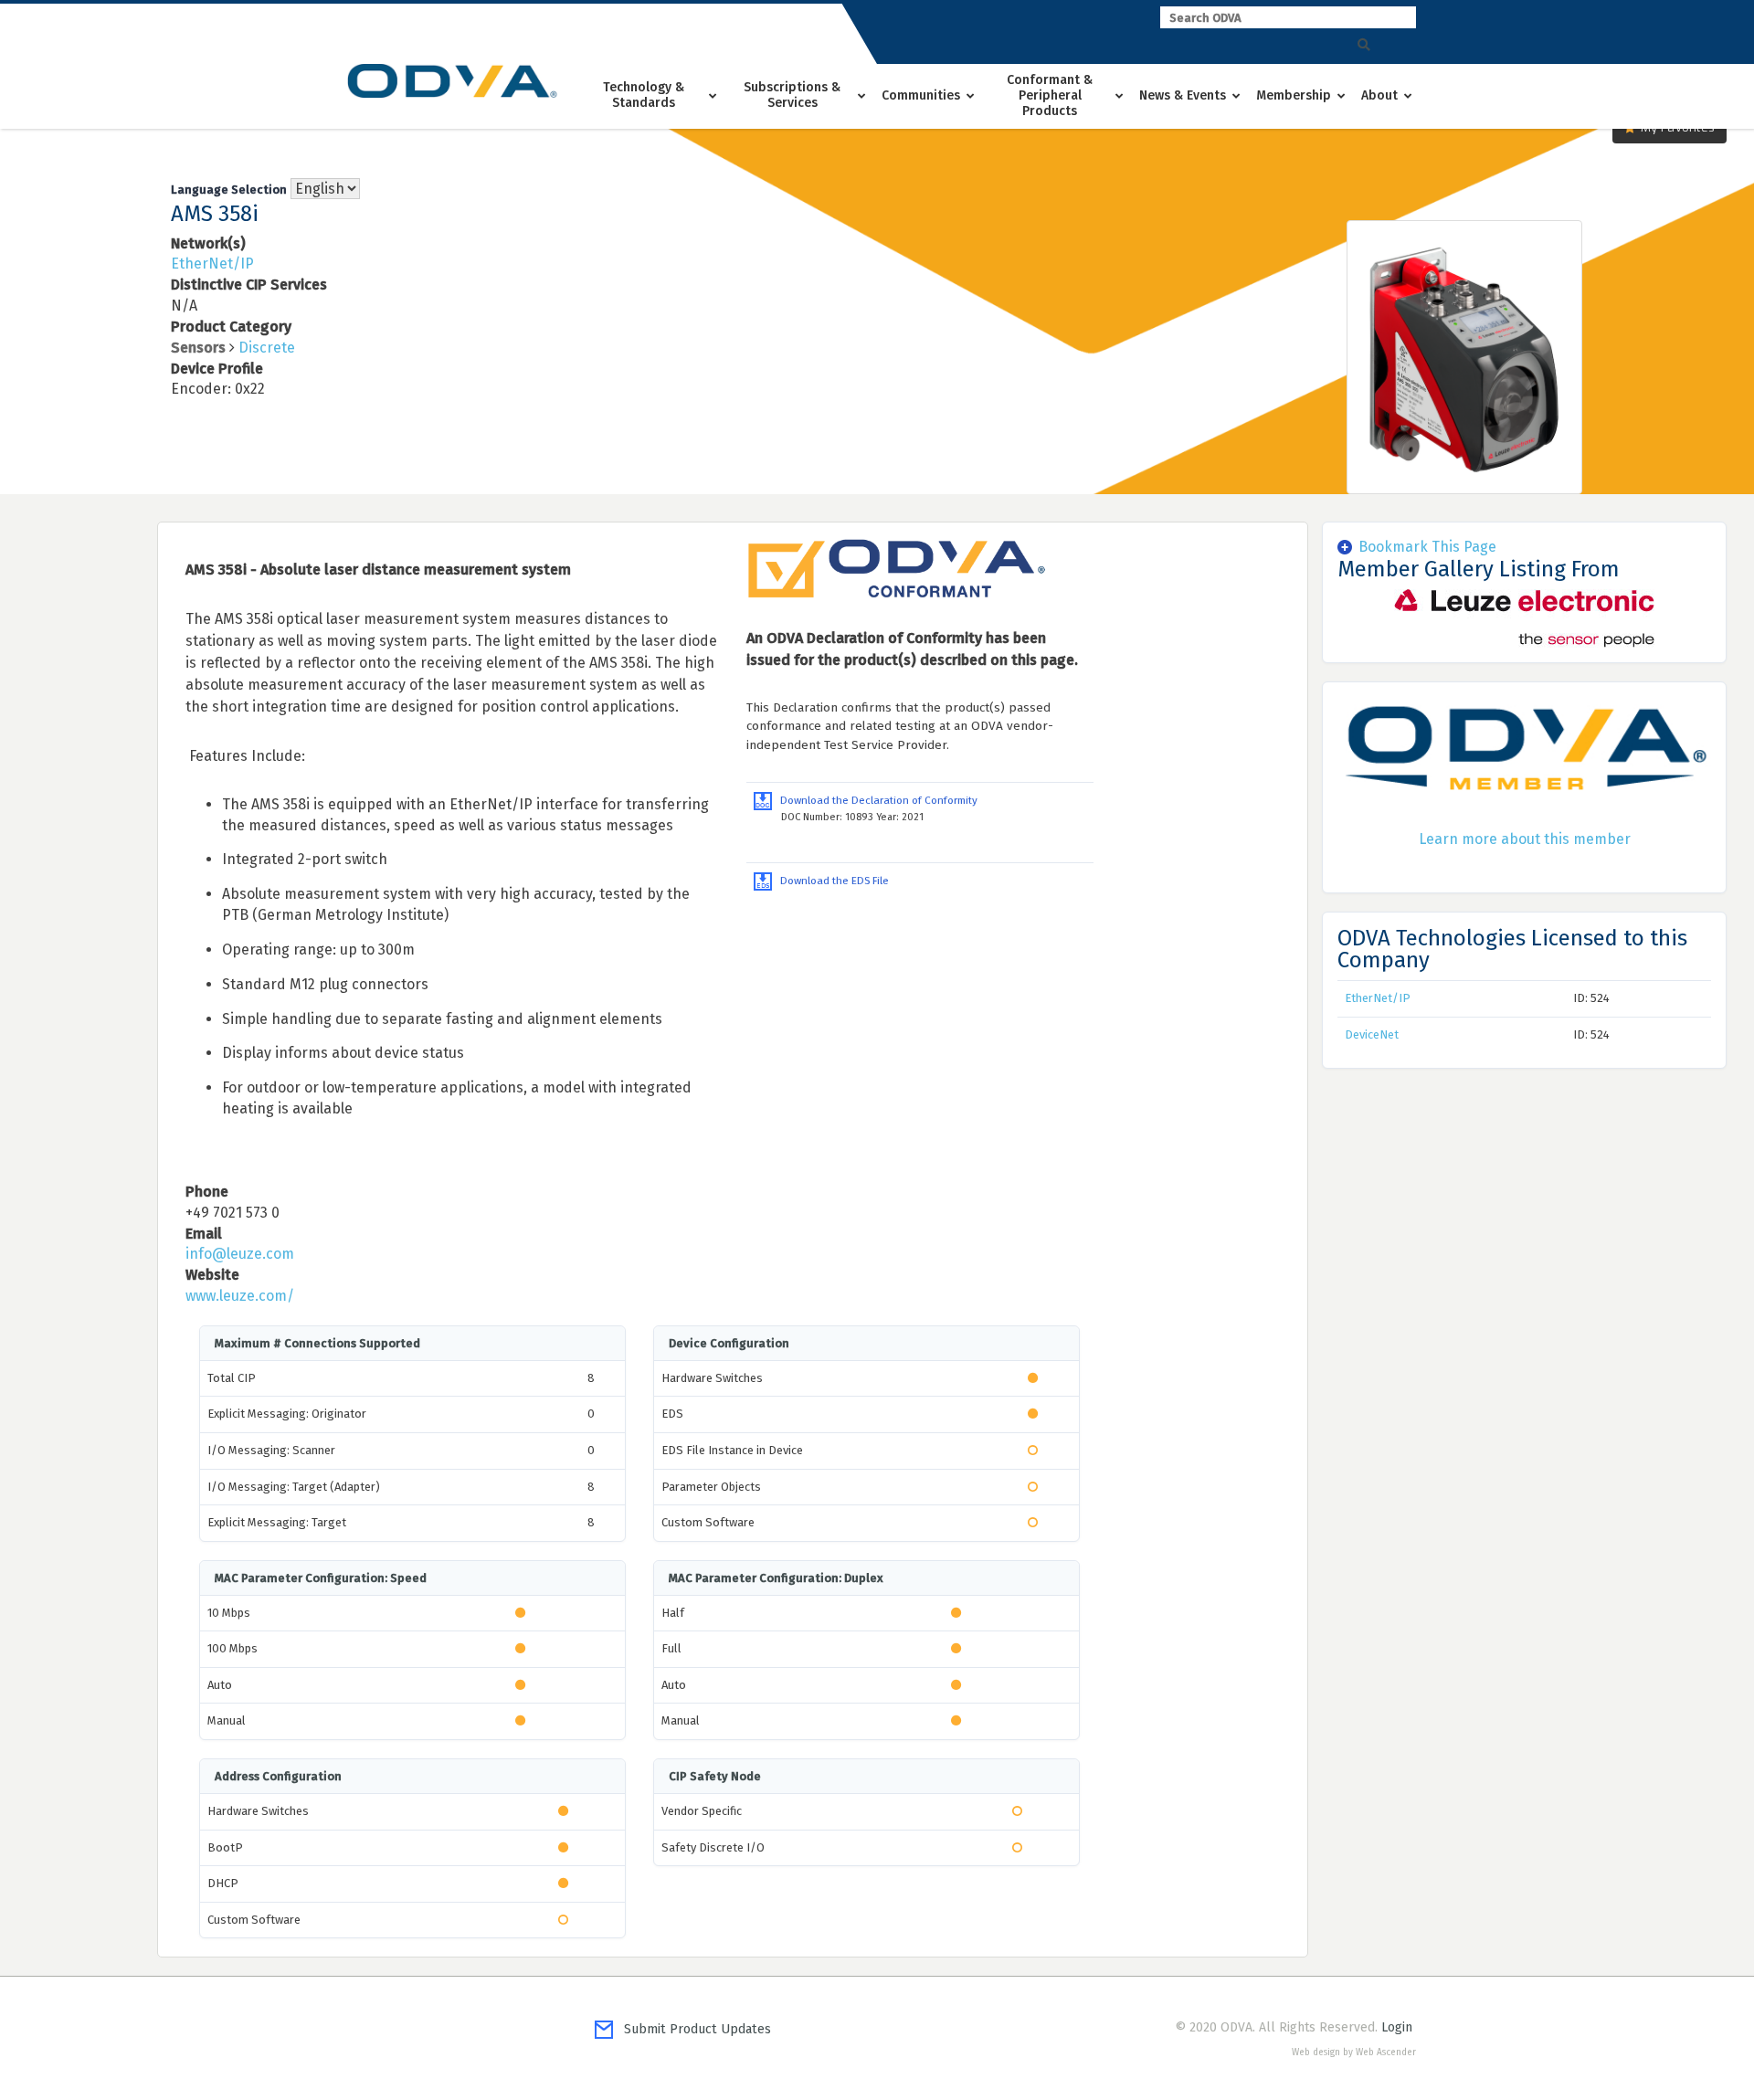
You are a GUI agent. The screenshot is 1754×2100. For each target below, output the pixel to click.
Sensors (198, 348)
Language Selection (229, 190)
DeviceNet (1372, 1034)
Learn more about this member (1525, 839)
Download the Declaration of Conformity (875, 800)
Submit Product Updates (692, 2029)
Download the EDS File (830, 881)
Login (1397, 2027)
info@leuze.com (240, 1254)
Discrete (267, 348)
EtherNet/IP (212, 264)
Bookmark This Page (1427, 547)
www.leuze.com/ (240, 1296)
